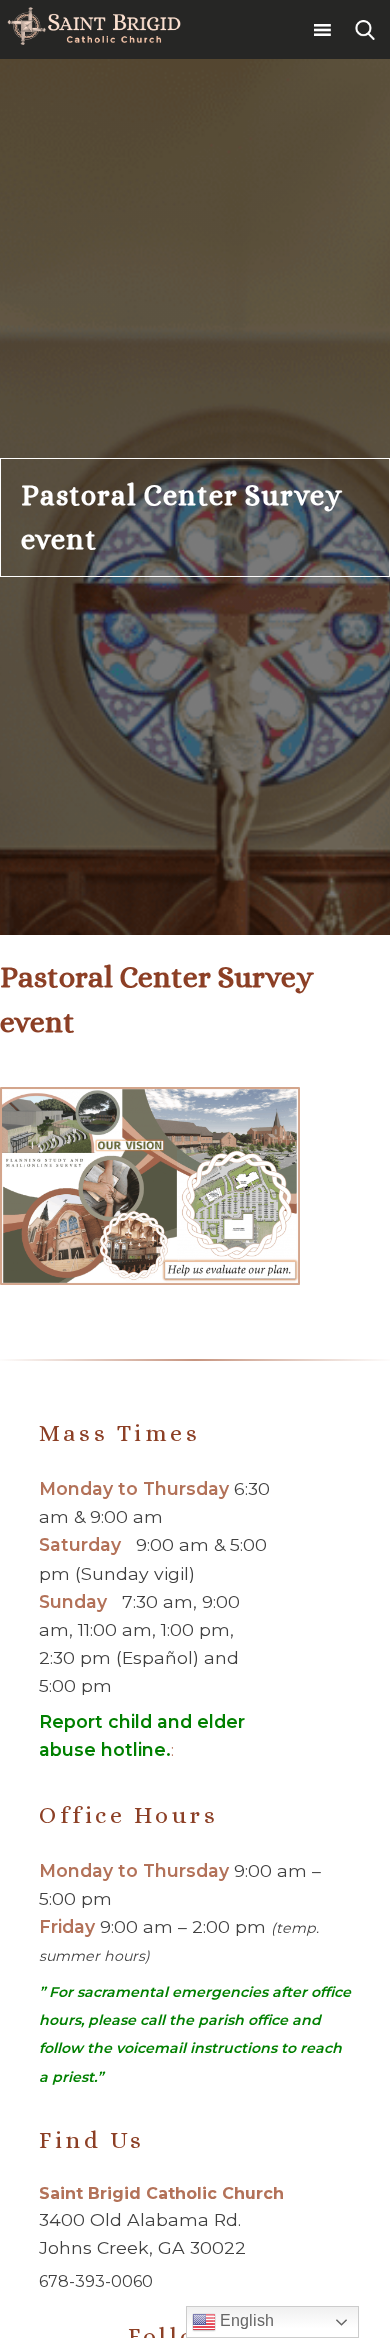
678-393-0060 (96, 2281)
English (245, 2320)
